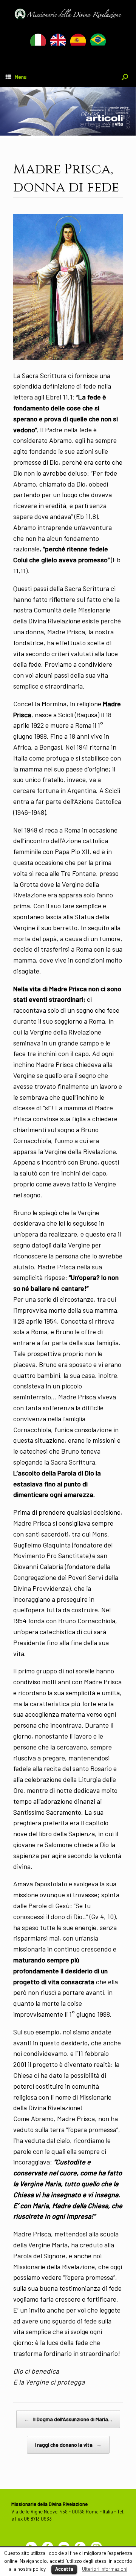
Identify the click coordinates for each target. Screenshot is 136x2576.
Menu (21, 77)
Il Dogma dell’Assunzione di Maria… (68, 2419)
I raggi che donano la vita (68, 2445)
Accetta (64, 2569)
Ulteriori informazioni (105, 2569)
